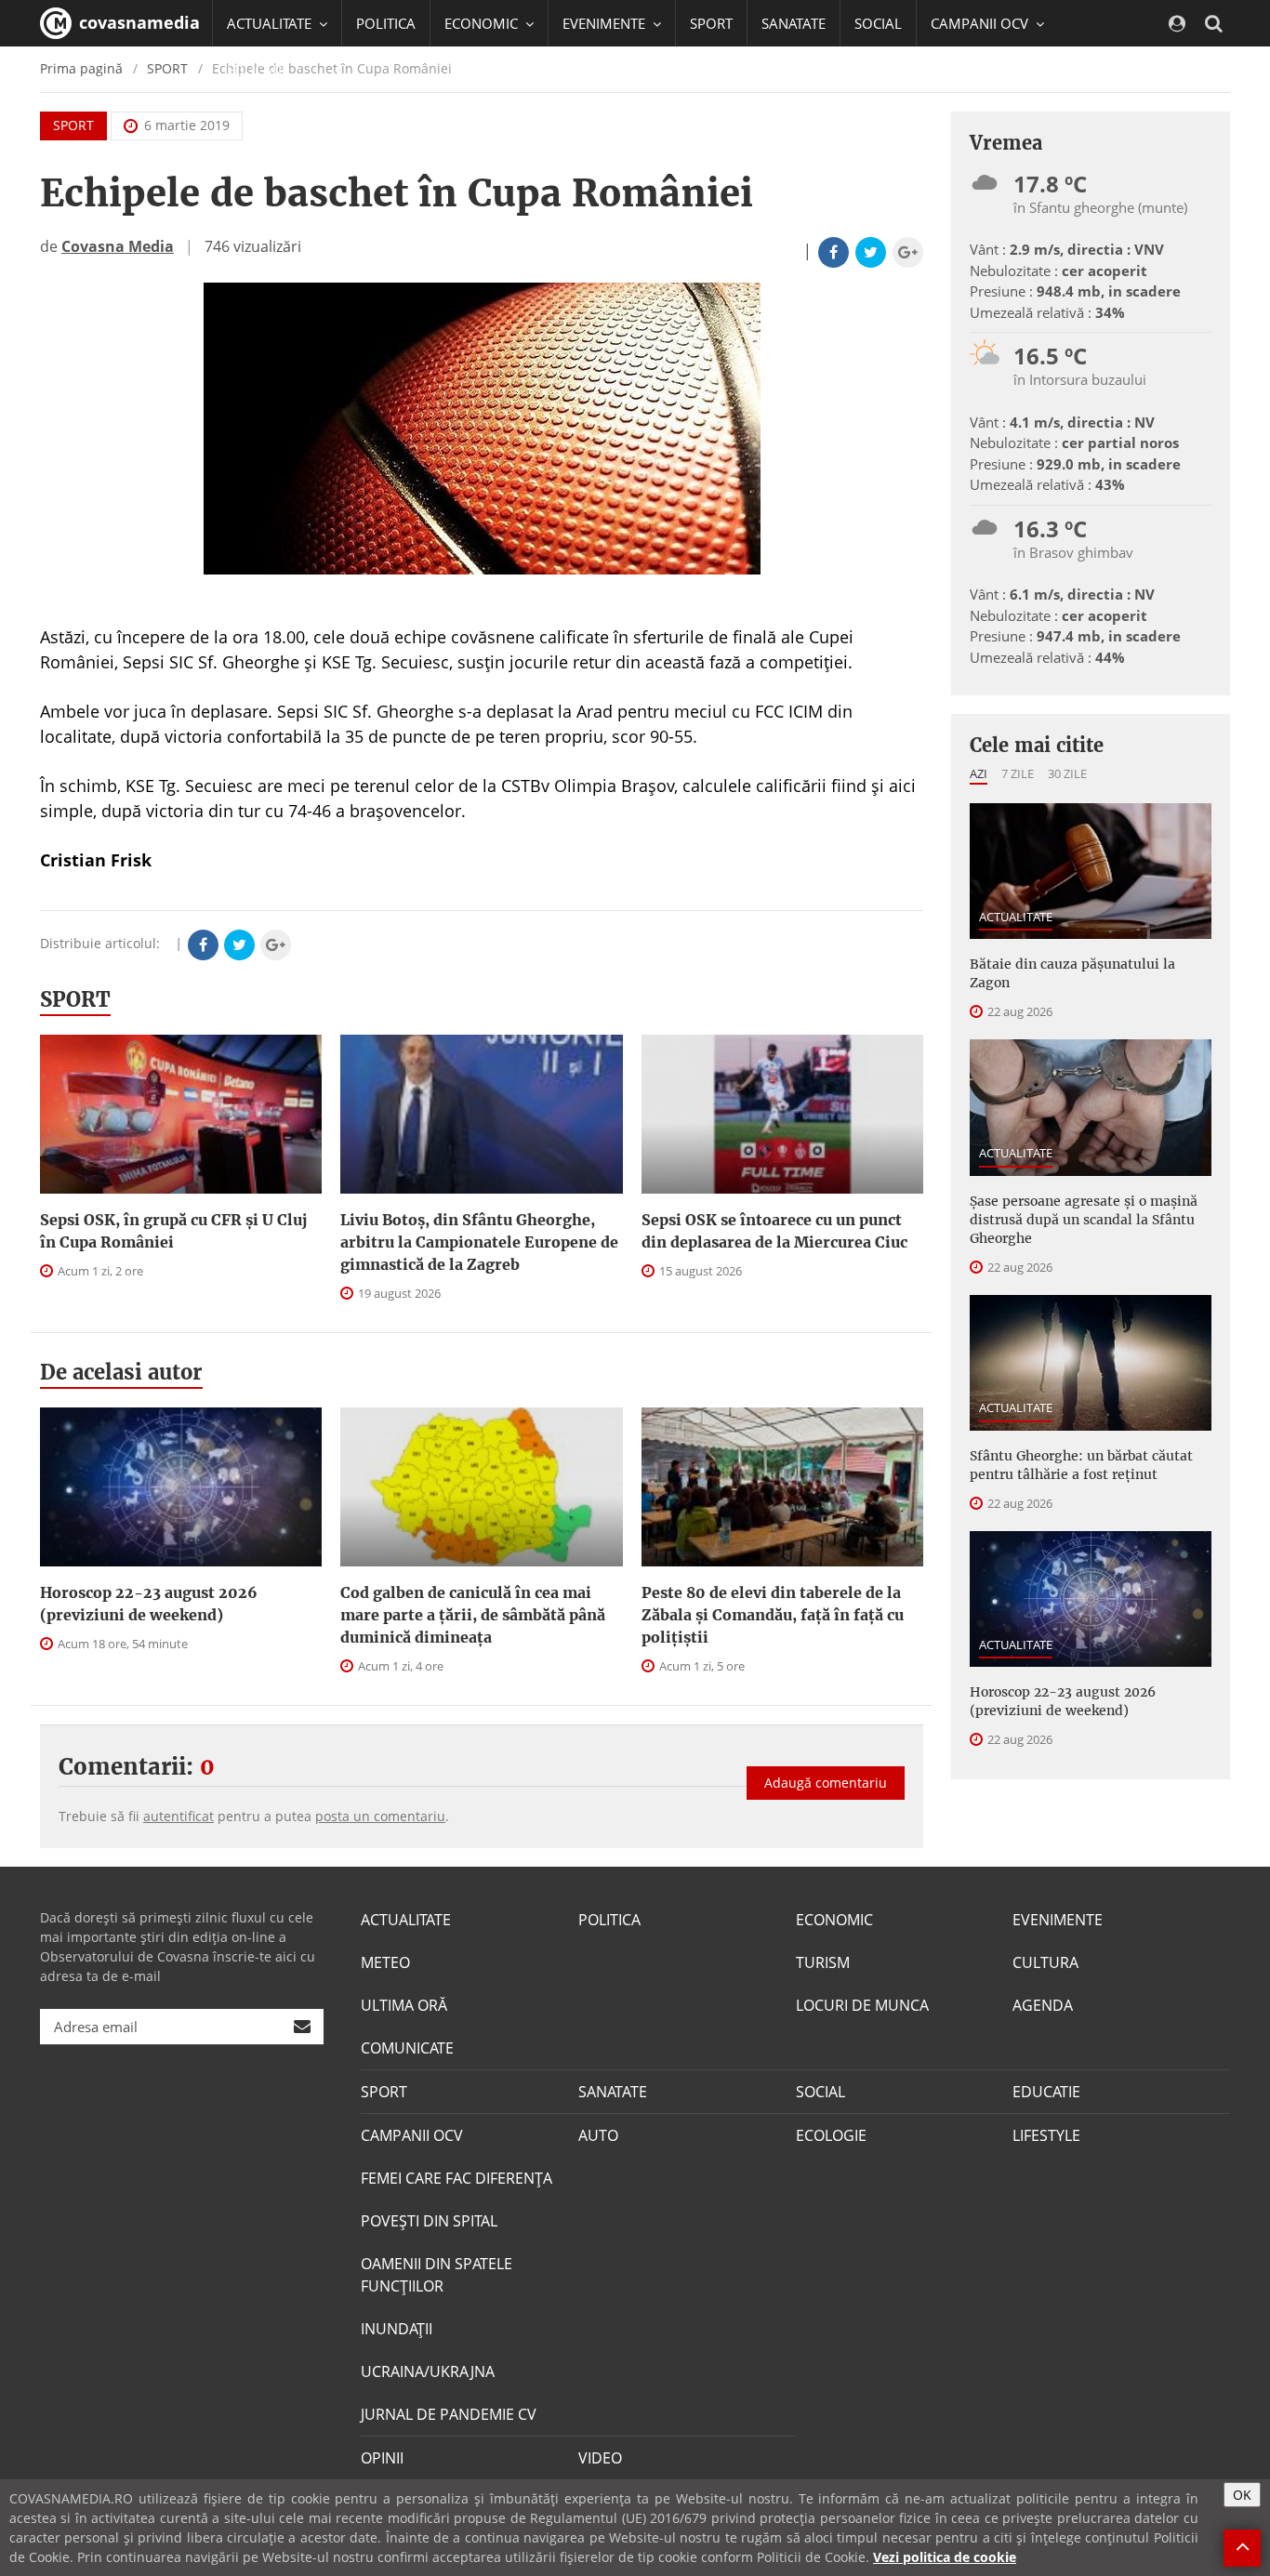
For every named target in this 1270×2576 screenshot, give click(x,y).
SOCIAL (878, 23)
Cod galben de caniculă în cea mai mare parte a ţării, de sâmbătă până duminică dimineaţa (473, 1615)
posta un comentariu (380, 1816)
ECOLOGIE (831, 2135)
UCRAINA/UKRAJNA (428, 2371)
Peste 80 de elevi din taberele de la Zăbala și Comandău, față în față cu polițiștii (773, 1615)
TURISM (823, 1962)
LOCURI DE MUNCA (862, 2005)
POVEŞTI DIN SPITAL (429, 2221)
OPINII (382, 2458)
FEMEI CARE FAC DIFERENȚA (456, 2178)
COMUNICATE (407, 2048)
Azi (979, 773)
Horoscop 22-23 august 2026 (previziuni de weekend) (149, 1604)
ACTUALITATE (1016, 917)
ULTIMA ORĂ (404, 2005)
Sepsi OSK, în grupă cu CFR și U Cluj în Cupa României (173, 1231)
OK (1242, 2495)
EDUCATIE (258, 70)
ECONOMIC (834, 1920)
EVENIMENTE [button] (606, 23)
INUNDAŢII (397, 2329)
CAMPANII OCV (412, 2135)
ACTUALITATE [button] (271, 23)
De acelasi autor (121, 1372)
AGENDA (1043, 2005)
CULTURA (1045, 1962)
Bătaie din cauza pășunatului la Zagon (1072, 973)
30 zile (1067, 773)
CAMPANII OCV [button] (981, 23)
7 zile (1018, 773)
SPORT (711, 23)
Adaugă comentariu (826, 1783)
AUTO (598, 2135)
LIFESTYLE (1046, 2135)
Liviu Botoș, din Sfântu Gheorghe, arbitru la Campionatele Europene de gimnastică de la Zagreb (479, 1242)
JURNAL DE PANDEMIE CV (449, 2414)
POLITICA (386, 23)
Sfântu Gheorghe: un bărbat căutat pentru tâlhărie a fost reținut (1081, 1465)
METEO (385, 1962)
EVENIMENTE (1058, 1920)
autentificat (179, 1816)
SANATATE (794, 23)
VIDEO (600, 2458)
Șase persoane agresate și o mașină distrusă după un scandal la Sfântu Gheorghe (1084, 1220)
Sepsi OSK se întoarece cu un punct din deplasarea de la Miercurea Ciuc (774, 1231)
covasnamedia (137, 22)
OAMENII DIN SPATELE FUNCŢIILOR (437, 2275)
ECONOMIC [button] (483, 23)
